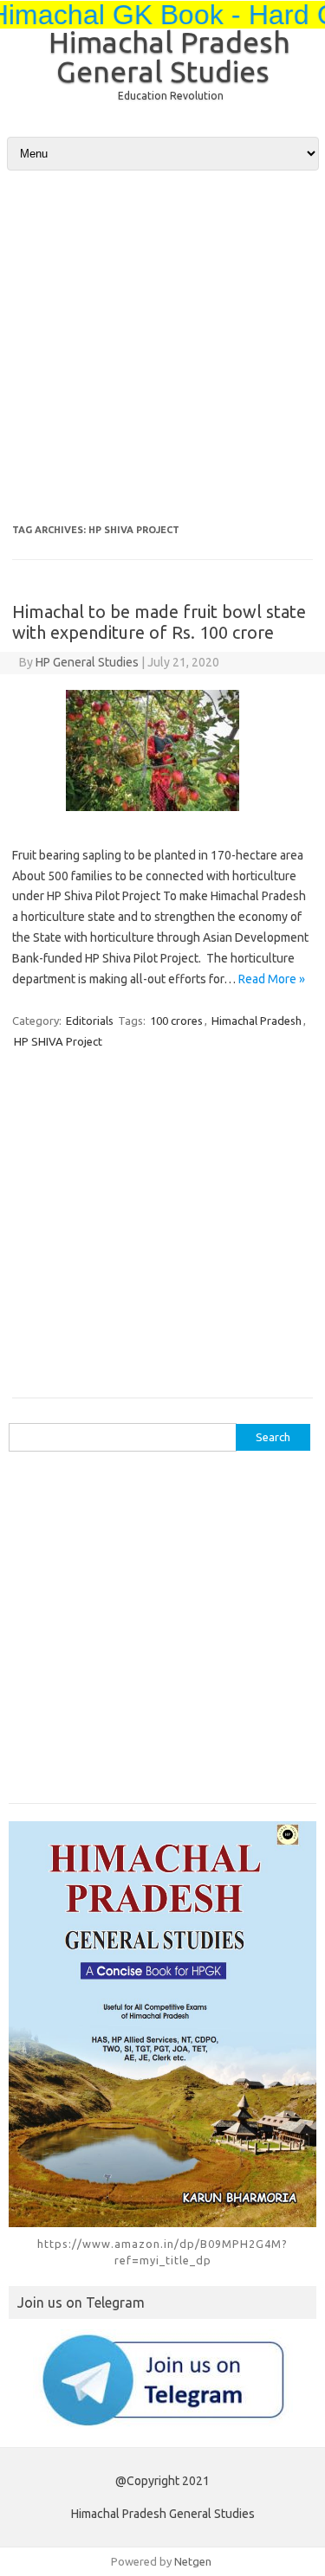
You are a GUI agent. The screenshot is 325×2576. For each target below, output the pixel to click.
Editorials (90, 1021)
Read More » (272, 979)
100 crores (176, 1021)
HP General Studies (87, 662)
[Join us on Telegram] (162, 2380)
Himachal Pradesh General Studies (169, 56)
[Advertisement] (162, 336)
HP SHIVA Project (58, 1041)
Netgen (193, 2561)
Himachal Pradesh (257, 1021)
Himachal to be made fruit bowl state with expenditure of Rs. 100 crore (159, 622)
